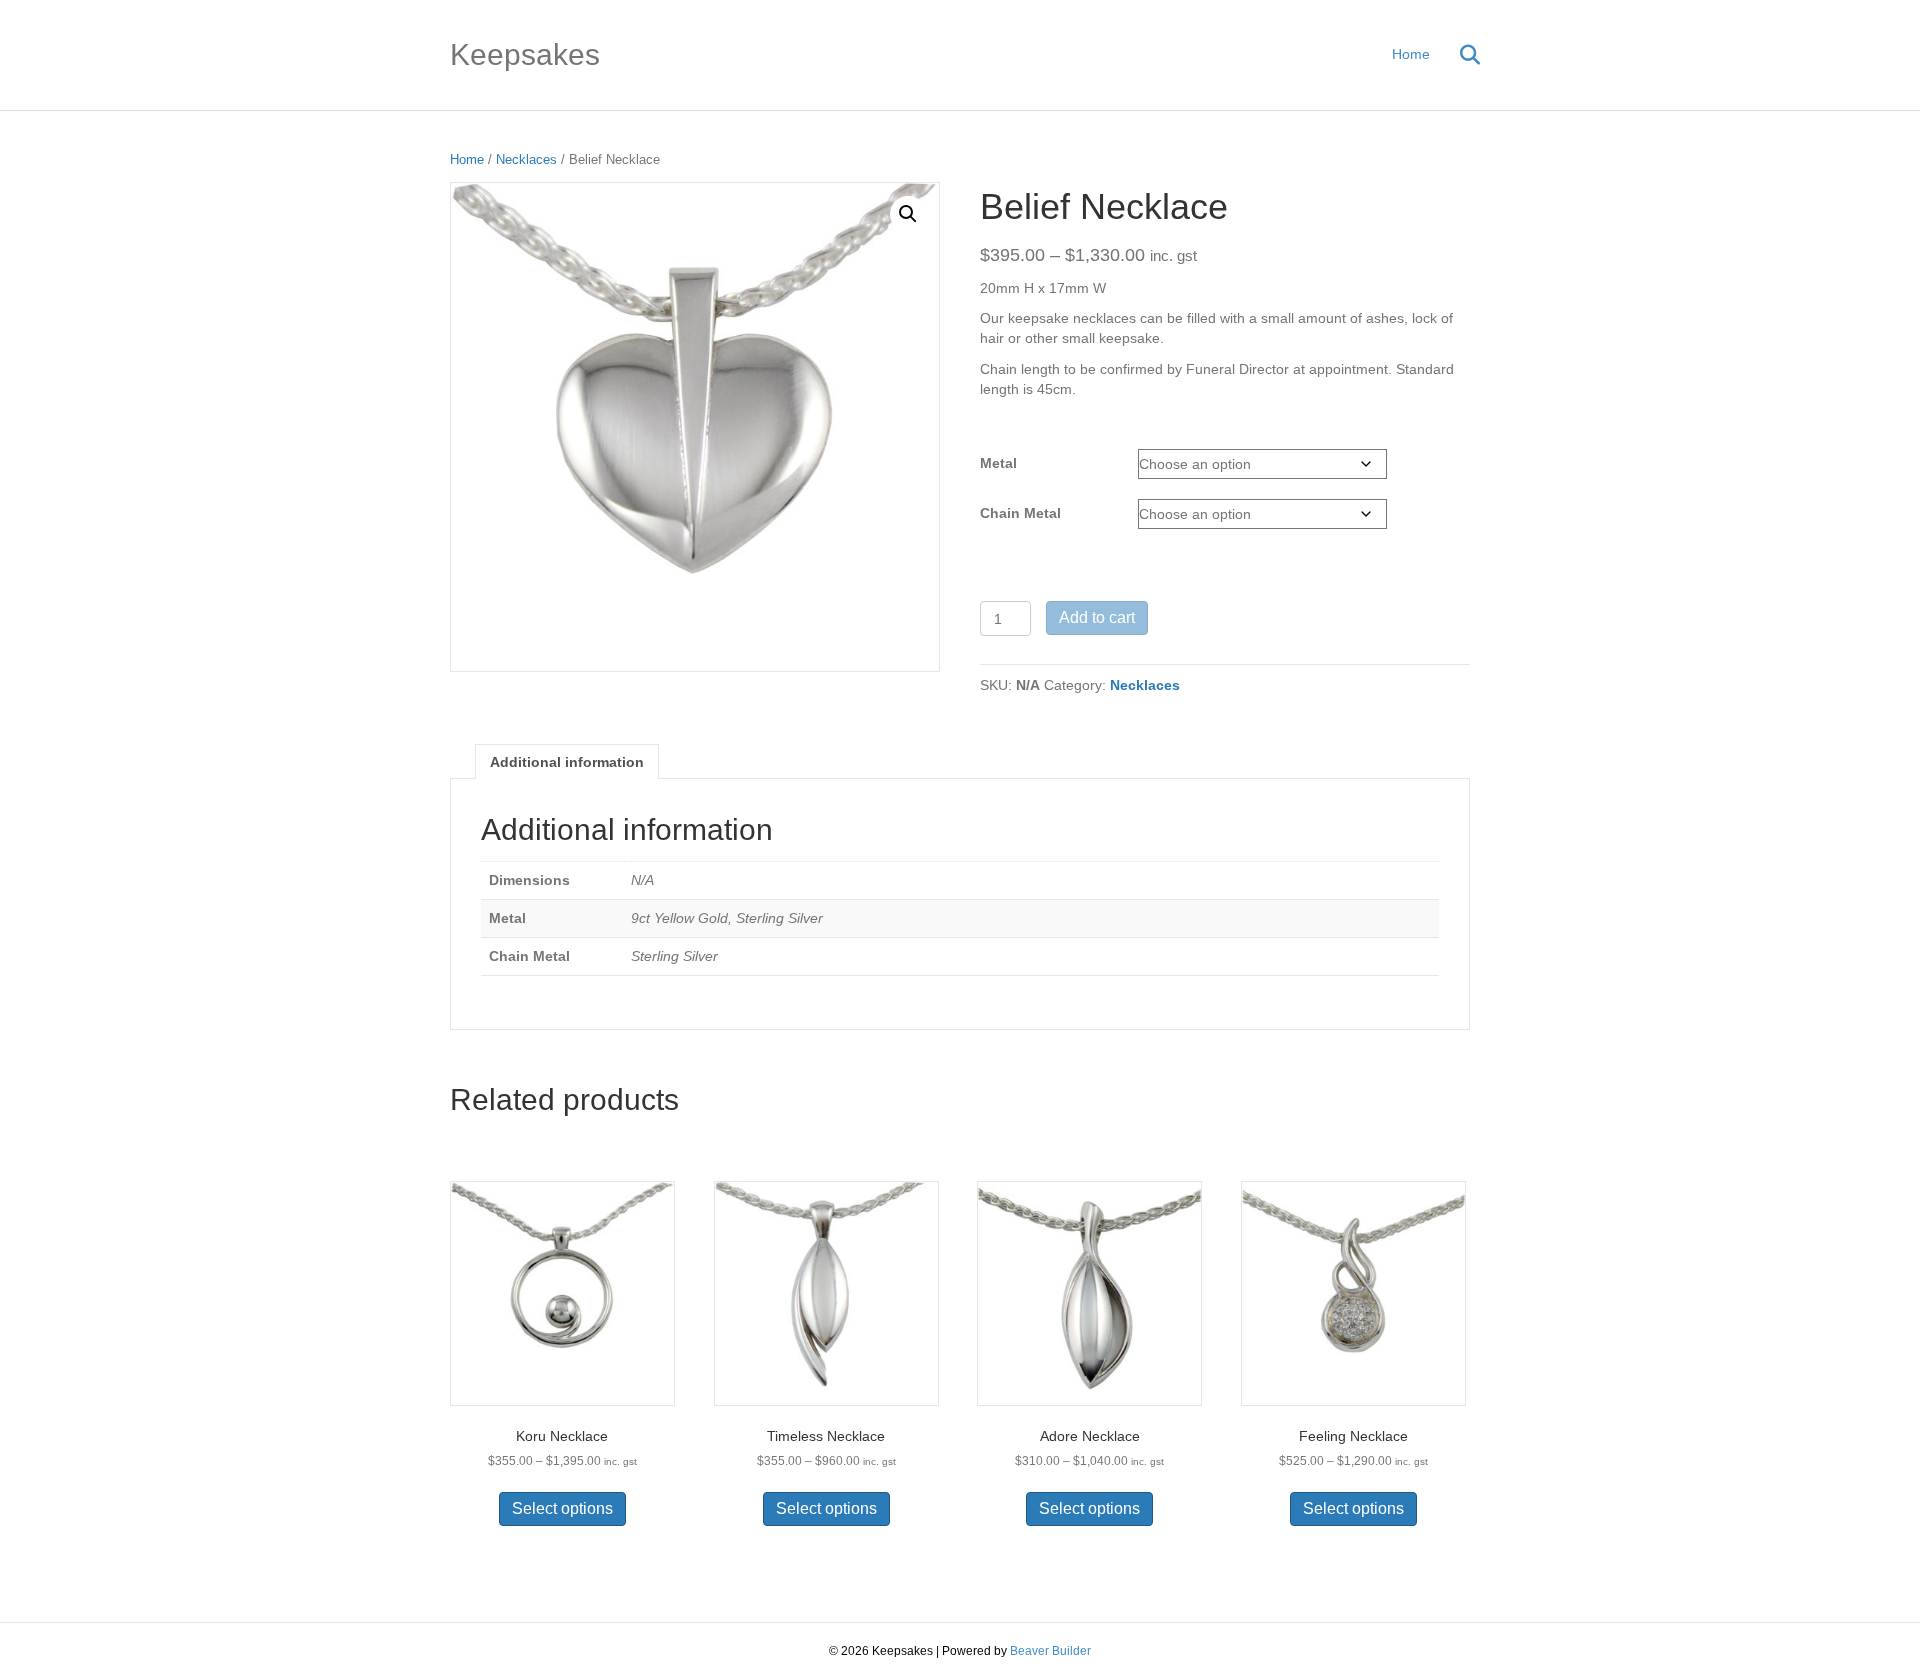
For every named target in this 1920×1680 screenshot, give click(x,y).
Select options (562, 1508)
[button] (908, 214)
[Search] (1457, 55)
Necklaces (526, 159)
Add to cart (1097, 617)
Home (1411, 54)
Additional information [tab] (567, 762)
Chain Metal (1020, 513)
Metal (998, 463)
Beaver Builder (1050, 1651)
